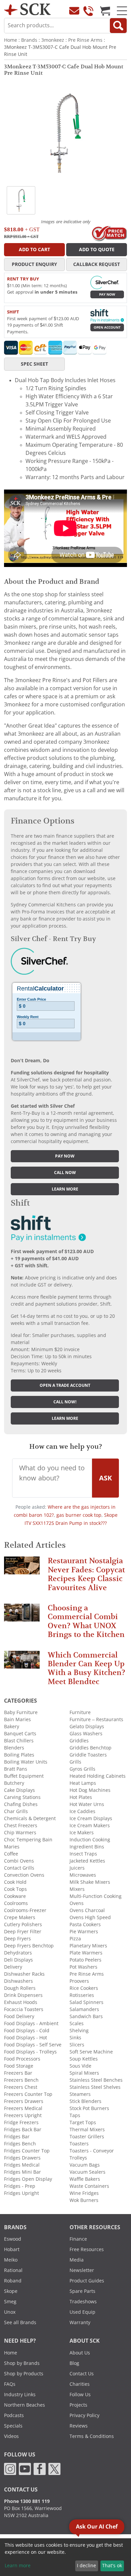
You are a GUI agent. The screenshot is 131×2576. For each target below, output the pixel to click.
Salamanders (84, 2009)
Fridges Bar (17, 2137)
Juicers (77, 1868)
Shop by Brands (22, 2363)
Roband (13, 2281)
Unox (10, 2312)
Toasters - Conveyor (92, 2151)
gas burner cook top (79, 1515)
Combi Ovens (19, 1861)
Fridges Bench (20, 2144)
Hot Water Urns (87, 1804)
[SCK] (27, 9)
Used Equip (82, 2312)
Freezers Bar (18, 2073)
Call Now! (65, 1402)
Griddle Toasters (88, 1755)
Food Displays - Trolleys (30, 2052)
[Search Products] (118, 26)
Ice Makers (82, 1833)
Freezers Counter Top (28, 2094)
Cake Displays (19, 1790)
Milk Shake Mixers (90, 1882)
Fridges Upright (21, 2193)
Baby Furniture (21, 1712)
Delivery (13, 1967)
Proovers (79, 1981)
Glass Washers (86, 1734)
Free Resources (87, 2249)
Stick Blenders (85, 2101)
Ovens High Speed (90, 1917)
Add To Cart (34, 249)
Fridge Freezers (21, 2122)
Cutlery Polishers (23, 1925)
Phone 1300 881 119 (27, 2501)
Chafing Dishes (21, 1804)
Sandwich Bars (86, 2016)
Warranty (80, 2322)
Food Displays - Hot (26, 2038)
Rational (13, 2270)
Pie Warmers (84, 1932)
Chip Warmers (20, 1833)
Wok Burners (84, 2200)
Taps (75, 2115)
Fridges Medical (22, 2165)
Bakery (12, 1727)
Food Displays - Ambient (31, 2023)
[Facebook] (40, 2469)
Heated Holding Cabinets (98, 1776)
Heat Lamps (83, 1783)
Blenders (14, 1748)
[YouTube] (25, 2469)
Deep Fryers (17, 1939)
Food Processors (22, 2059)
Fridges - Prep (20, 2186)
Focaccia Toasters (24, 2009)
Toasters (79, 2144)
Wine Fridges (84, 2193)
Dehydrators (18, 1953)
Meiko (11, 2260)
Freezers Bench (21, 2080)
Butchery (14, 1783)
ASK (105, 1478)
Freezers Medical (23, 2108)
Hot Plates (81, 1797)
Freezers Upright (23, 2115)
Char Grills (16, 1811)
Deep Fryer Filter (23, 1932)
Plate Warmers (86, 1953)
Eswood (13, 2239)
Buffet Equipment (24, 1776)
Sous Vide (80, 2066)
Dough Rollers (20, 1988)
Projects (78, 2405)
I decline (86, 2566)
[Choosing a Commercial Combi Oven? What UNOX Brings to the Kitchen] (22, 1616)
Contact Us (82, 2374)
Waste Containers (89, 2186)
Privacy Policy (84, 2415)
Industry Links (20, 2395)
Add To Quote (97, 249)
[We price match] (109, 233)
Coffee (11, 1854)
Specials (13, 2426)
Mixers (77, 1889)
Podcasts (14, 2415)
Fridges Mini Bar (23, 2172)
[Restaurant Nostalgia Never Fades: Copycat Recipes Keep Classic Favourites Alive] (22, 1568)
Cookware (15, 1896)
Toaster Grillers (87, 2137)
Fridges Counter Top (27, 2151)
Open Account (107, 327)
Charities (80, 2384)
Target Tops (83, 2122)
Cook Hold (15, 1882)
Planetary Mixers (88, 1946)
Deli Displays (18, 1960)
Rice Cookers (84, 1988)
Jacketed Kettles (87, 1861)
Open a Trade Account (65, 1385)
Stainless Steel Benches (96, 2080)
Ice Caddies (82, 1811)
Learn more (65, 1189)
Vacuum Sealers (88, 2172)
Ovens (77, 1903)
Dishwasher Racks (24, 1974)
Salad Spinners (86, 2002)
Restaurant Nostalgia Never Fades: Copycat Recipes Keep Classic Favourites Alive (86, 1574)
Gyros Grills (82, 1769)
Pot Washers (83, 1967)
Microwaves (83, 1875)
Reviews (79, 2426)
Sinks (75, 2038)
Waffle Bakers (85, 2179)
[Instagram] (10, 2469)
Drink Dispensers (23, 1995)
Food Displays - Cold (27, 2031)
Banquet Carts (20, 1734)
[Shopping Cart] (105, 11)
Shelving (79, 2031)
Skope (11, 2291)
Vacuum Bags (85, 2165)
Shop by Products (24, 2374)
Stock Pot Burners (89, 2108)
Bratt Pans (16, 1769)
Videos (11, 2436)
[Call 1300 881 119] (88, 11)
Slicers (77, 2045)
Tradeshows (83, 2302)
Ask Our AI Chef (97, 2527)
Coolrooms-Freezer (25, 1910)
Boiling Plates (19, 1755)
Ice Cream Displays (91, 1818)
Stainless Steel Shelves (95, 2087)
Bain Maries (17, 1719)
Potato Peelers (85, 1960)
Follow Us (80, 2395)
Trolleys (78, 2158)
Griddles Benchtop (91, 1748)
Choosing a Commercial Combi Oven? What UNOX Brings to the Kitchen (86, 1621)
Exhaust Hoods (21, 2002)
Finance (78, 2239)
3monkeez (53, 40)
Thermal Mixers (87, 2130)
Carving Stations (22, 1797)
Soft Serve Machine (91, 2052)
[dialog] (65, 2557)
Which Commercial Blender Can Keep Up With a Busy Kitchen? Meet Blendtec (86, 1668)
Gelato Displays (87, 1727)
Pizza (75, 1939)
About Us (80, 2353)
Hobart (12, 2249)
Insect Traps (83, 1854)
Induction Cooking (90, 1840)
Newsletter (82, 2270)
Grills (75, 1762)
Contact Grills (19, 1868)
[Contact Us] (74, 11)
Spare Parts (82, 2291)
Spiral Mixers (84, 2073)
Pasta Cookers (85, 1925)
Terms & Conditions (92, 2436)
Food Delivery (19, 2016)
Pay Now (107, 294)
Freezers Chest (21, 2087)
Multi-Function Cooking (96, 1896)
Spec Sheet (34, 364)
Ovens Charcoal (87, 1910)
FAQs (10, 2384)
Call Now (65, 1173)
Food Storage (19, 2066)
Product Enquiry (34, 264)
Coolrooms (16, 1903)
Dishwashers (18, 1981)
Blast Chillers (19, 1741)
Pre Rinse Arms (85, 40)
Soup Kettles (84, 2059)
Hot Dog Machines (90, 1790)
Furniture (80, 1712)
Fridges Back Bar (23, 2130)
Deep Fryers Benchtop (29, 1946)
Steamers (80, 2094)
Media (77, 2260)
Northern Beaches (25, 2405)
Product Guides (87, 2281)
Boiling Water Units (26, 1762)
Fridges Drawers (22, 2158)
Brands (29, 40)
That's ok (112, 2566)
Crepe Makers (20, 1917)
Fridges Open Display (28, 2179)
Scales (77, 2023)
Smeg (10, 2302)
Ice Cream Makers (90, 1826)
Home (11, 40)
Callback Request (97, 264)
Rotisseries (82, 1995)
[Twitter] (54, 2469)
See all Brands (20, 2322)
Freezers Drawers (24, 2101)
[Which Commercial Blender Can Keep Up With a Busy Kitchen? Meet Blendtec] (22, 1662)
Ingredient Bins (87, 1847)
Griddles (79, 1741)
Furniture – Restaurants (96, 1719)
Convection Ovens (24, 1875)
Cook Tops (15, 1889)
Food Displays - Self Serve (33, 2045)
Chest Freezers (21, 1826)
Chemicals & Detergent (30, 1818)
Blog (74, 2363)
